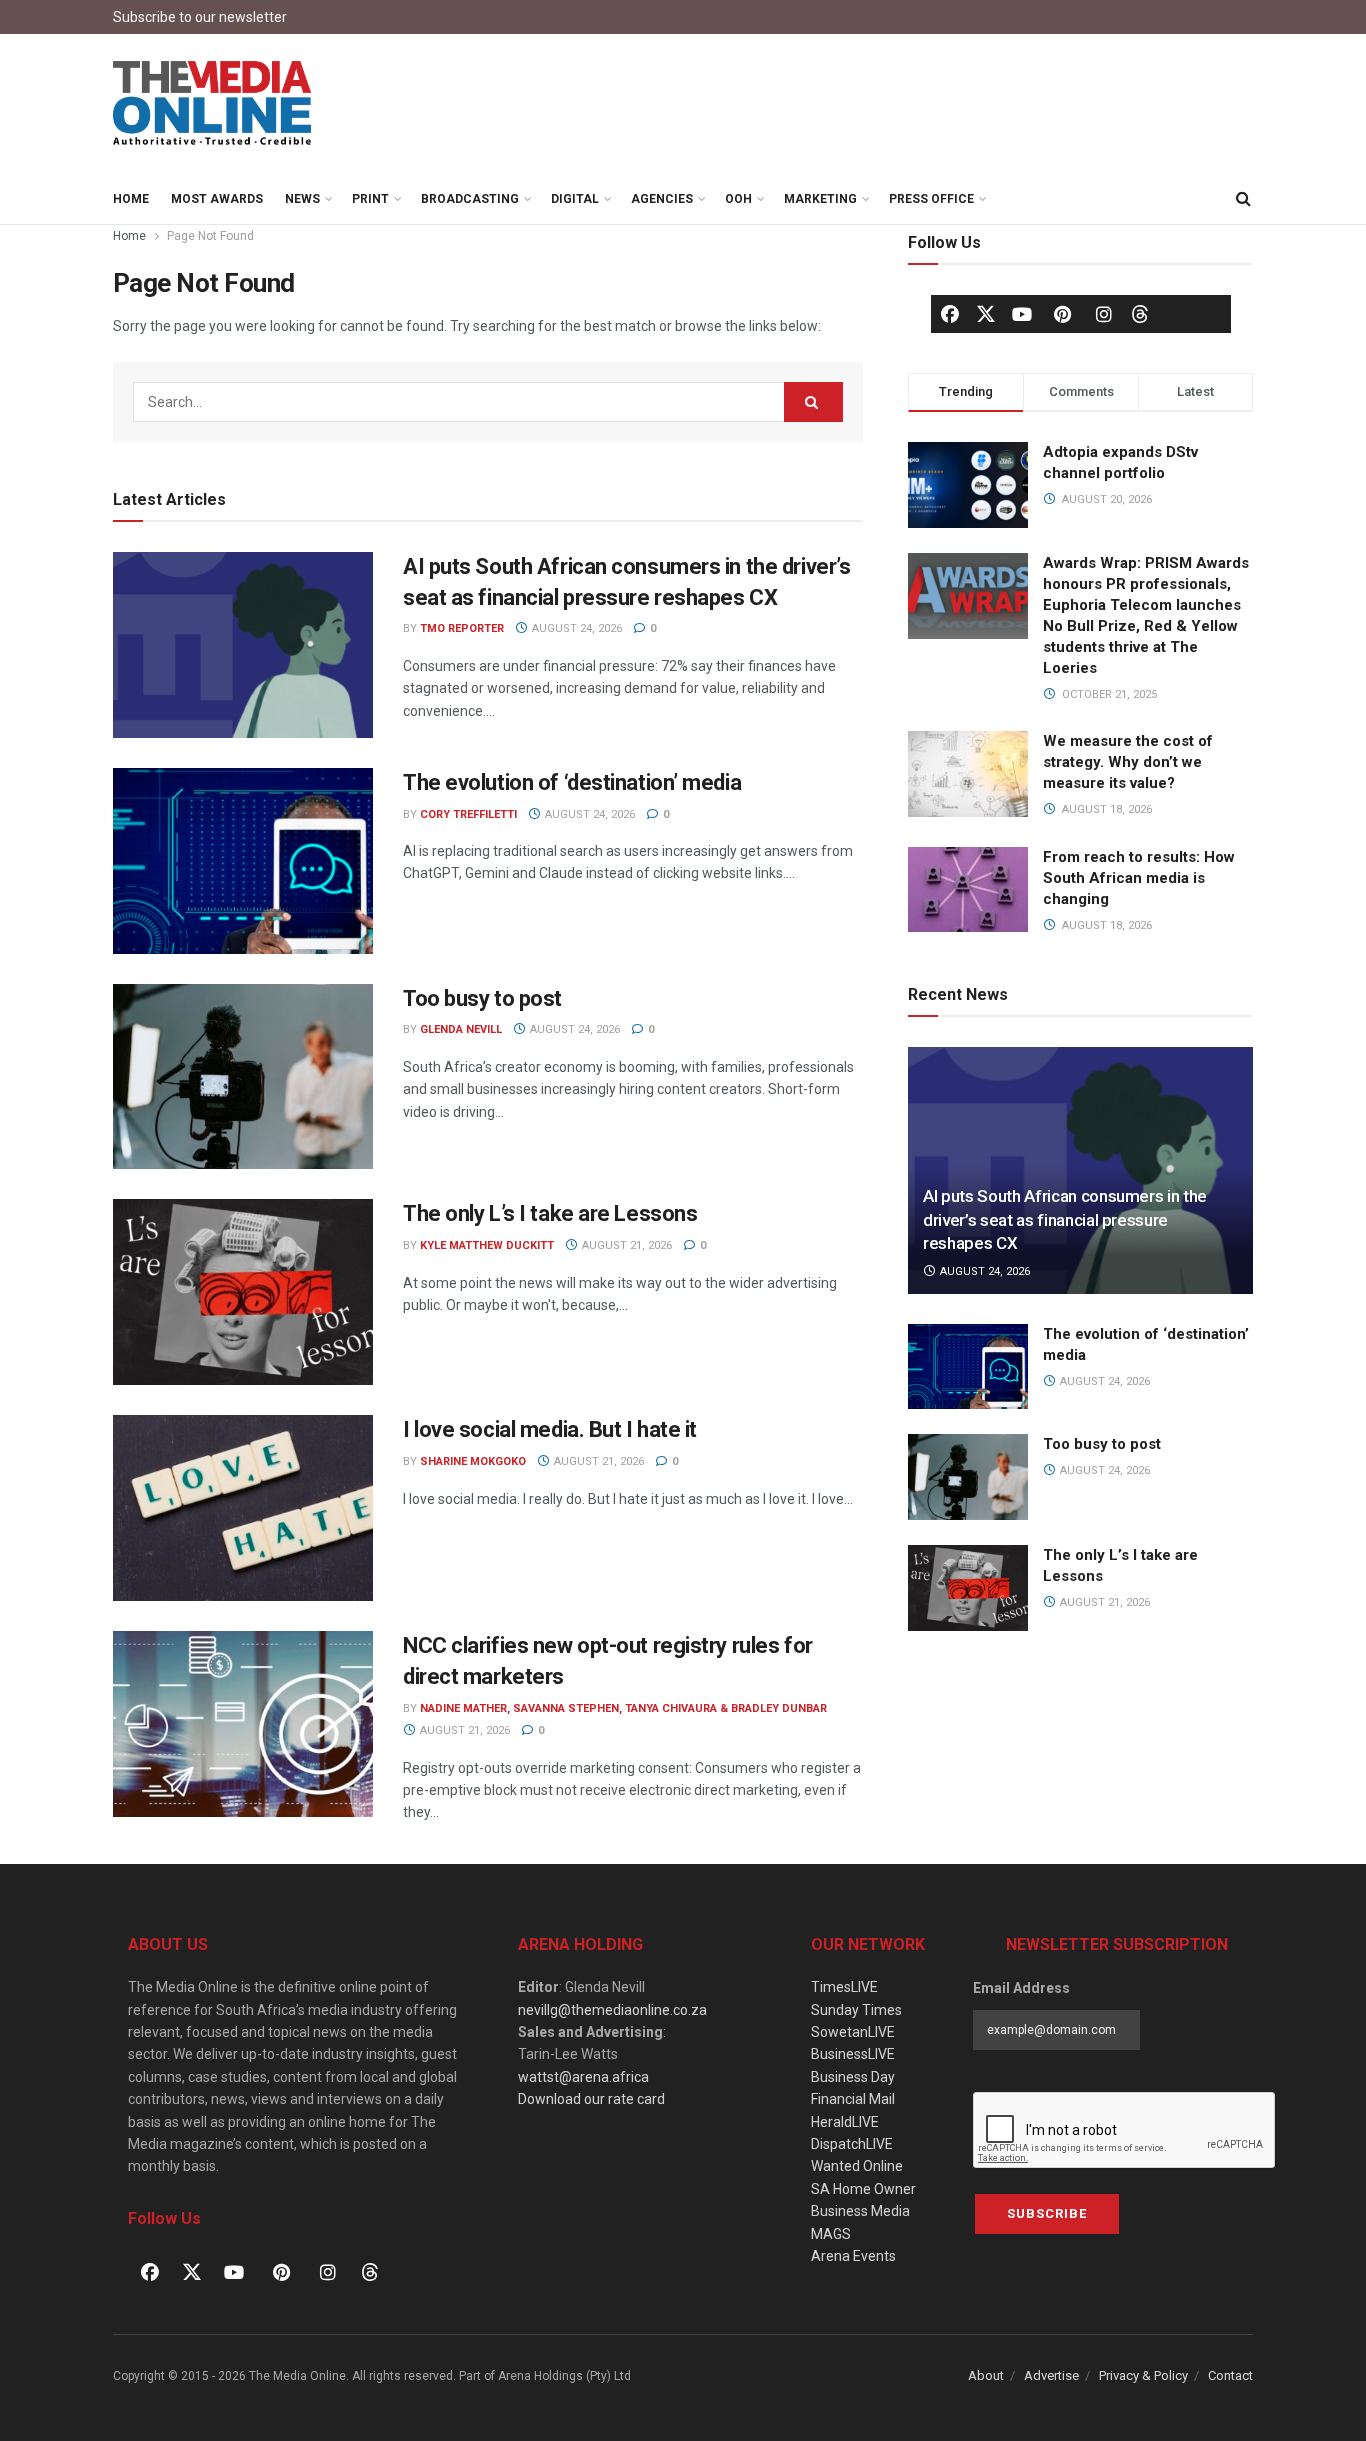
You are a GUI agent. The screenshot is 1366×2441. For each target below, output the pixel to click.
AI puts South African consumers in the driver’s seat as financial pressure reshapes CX (1065, 1220)
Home (131, 199)
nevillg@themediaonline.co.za (612, 2010)
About (986, 2375)
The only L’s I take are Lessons (550, 1213)
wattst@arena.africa (583, 2077)
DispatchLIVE (852, 2144)
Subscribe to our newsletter (200, 17)
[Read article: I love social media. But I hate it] (243, 1508)
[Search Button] (1243, 199)
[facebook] (950, 314)
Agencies (662, 199)
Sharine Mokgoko (473, 1461)
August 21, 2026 (625, 1245)
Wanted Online (857, 2166)
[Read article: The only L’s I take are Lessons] (243, 1292)
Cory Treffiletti (468, 814)
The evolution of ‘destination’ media (572, 782)
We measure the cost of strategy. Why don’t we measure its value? (1128, 762)
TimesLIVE (844, 1987)
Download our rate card (591, 2099)
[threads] (1140, 313)
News (302, 199)
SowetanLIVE (853, 2032)
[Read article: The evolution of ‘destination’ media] (243, 861)
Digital (575, 199)
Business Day (853, 2077)
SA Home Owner (863, 2189)
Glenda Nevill (461, 1029)
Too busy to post (482, 998)
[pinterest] (1063, 314)
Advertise (1051, 2375)
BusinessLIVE (853, 2054)
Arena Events (853, 2256)
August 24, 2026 (575, 628)
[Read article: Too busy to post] (243, 1077)
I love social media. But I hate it (550, 1429)
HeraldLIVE (845, 2122)
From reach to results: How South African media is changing (1139, 878)
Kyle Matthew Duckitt (487, 1245)
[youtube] (1022, 314)
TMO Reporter (462, 628)
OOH (738, 199)
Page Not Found (210, 236)
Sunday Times (856, 2010)
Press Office (931, 199)
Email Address (1021, 1988)
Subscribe (1047, 2213)
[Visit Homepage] (213, 104)
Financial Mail (853, 2099)
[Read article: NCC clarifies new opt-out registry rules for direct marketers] (243, 1724)
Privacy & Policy (1143, 2375)
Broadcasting (470, 199)
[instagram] (1104, 314)
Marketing (820, 199)
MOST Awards (217, 199)
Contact (1230, 2375)
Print (370, 199)
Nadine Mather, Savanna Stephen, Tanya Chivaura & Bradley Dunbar (623, 1708)
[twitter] (986, 313)
